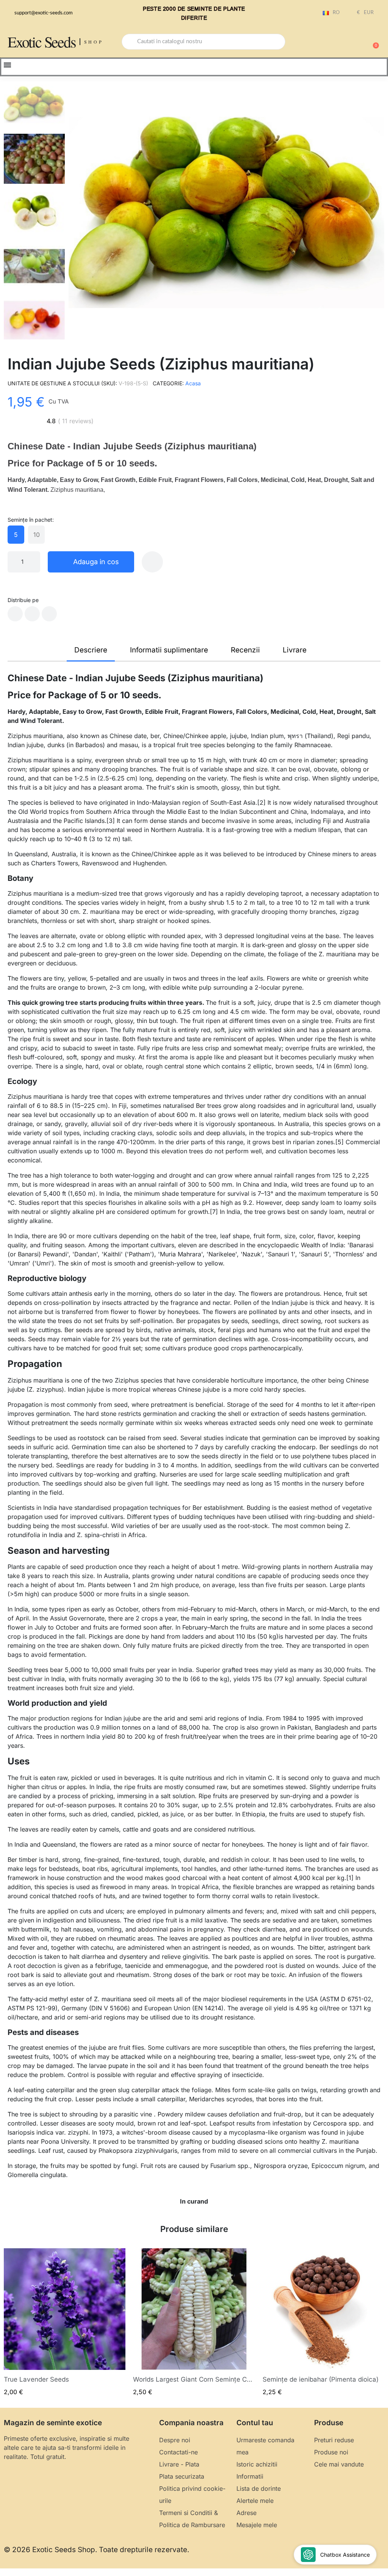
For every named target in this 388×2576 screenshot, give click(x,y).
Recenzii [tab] (245, 650)
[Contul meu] (346, 42)
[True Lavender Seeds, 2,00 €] (65, 2322)
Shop (94, 42)
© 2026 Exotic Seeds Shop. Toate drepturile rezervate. (96, 2550)
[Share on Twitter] (32, 614)
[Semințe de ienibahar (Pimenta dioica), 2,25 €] (323, 2322)
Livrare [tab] (295, 650)
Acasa (193, 383)
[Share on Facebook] (15, 614)
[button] (372, 42)
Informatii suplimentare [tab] (169, 650)
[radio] (16, 535)
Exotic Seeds (42, 41)
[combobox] (203, 42)
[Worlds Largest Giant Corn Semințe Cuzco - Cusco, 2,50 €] (194, 2322)
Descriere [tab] (91, 650)
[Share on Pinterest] (49, 614)
